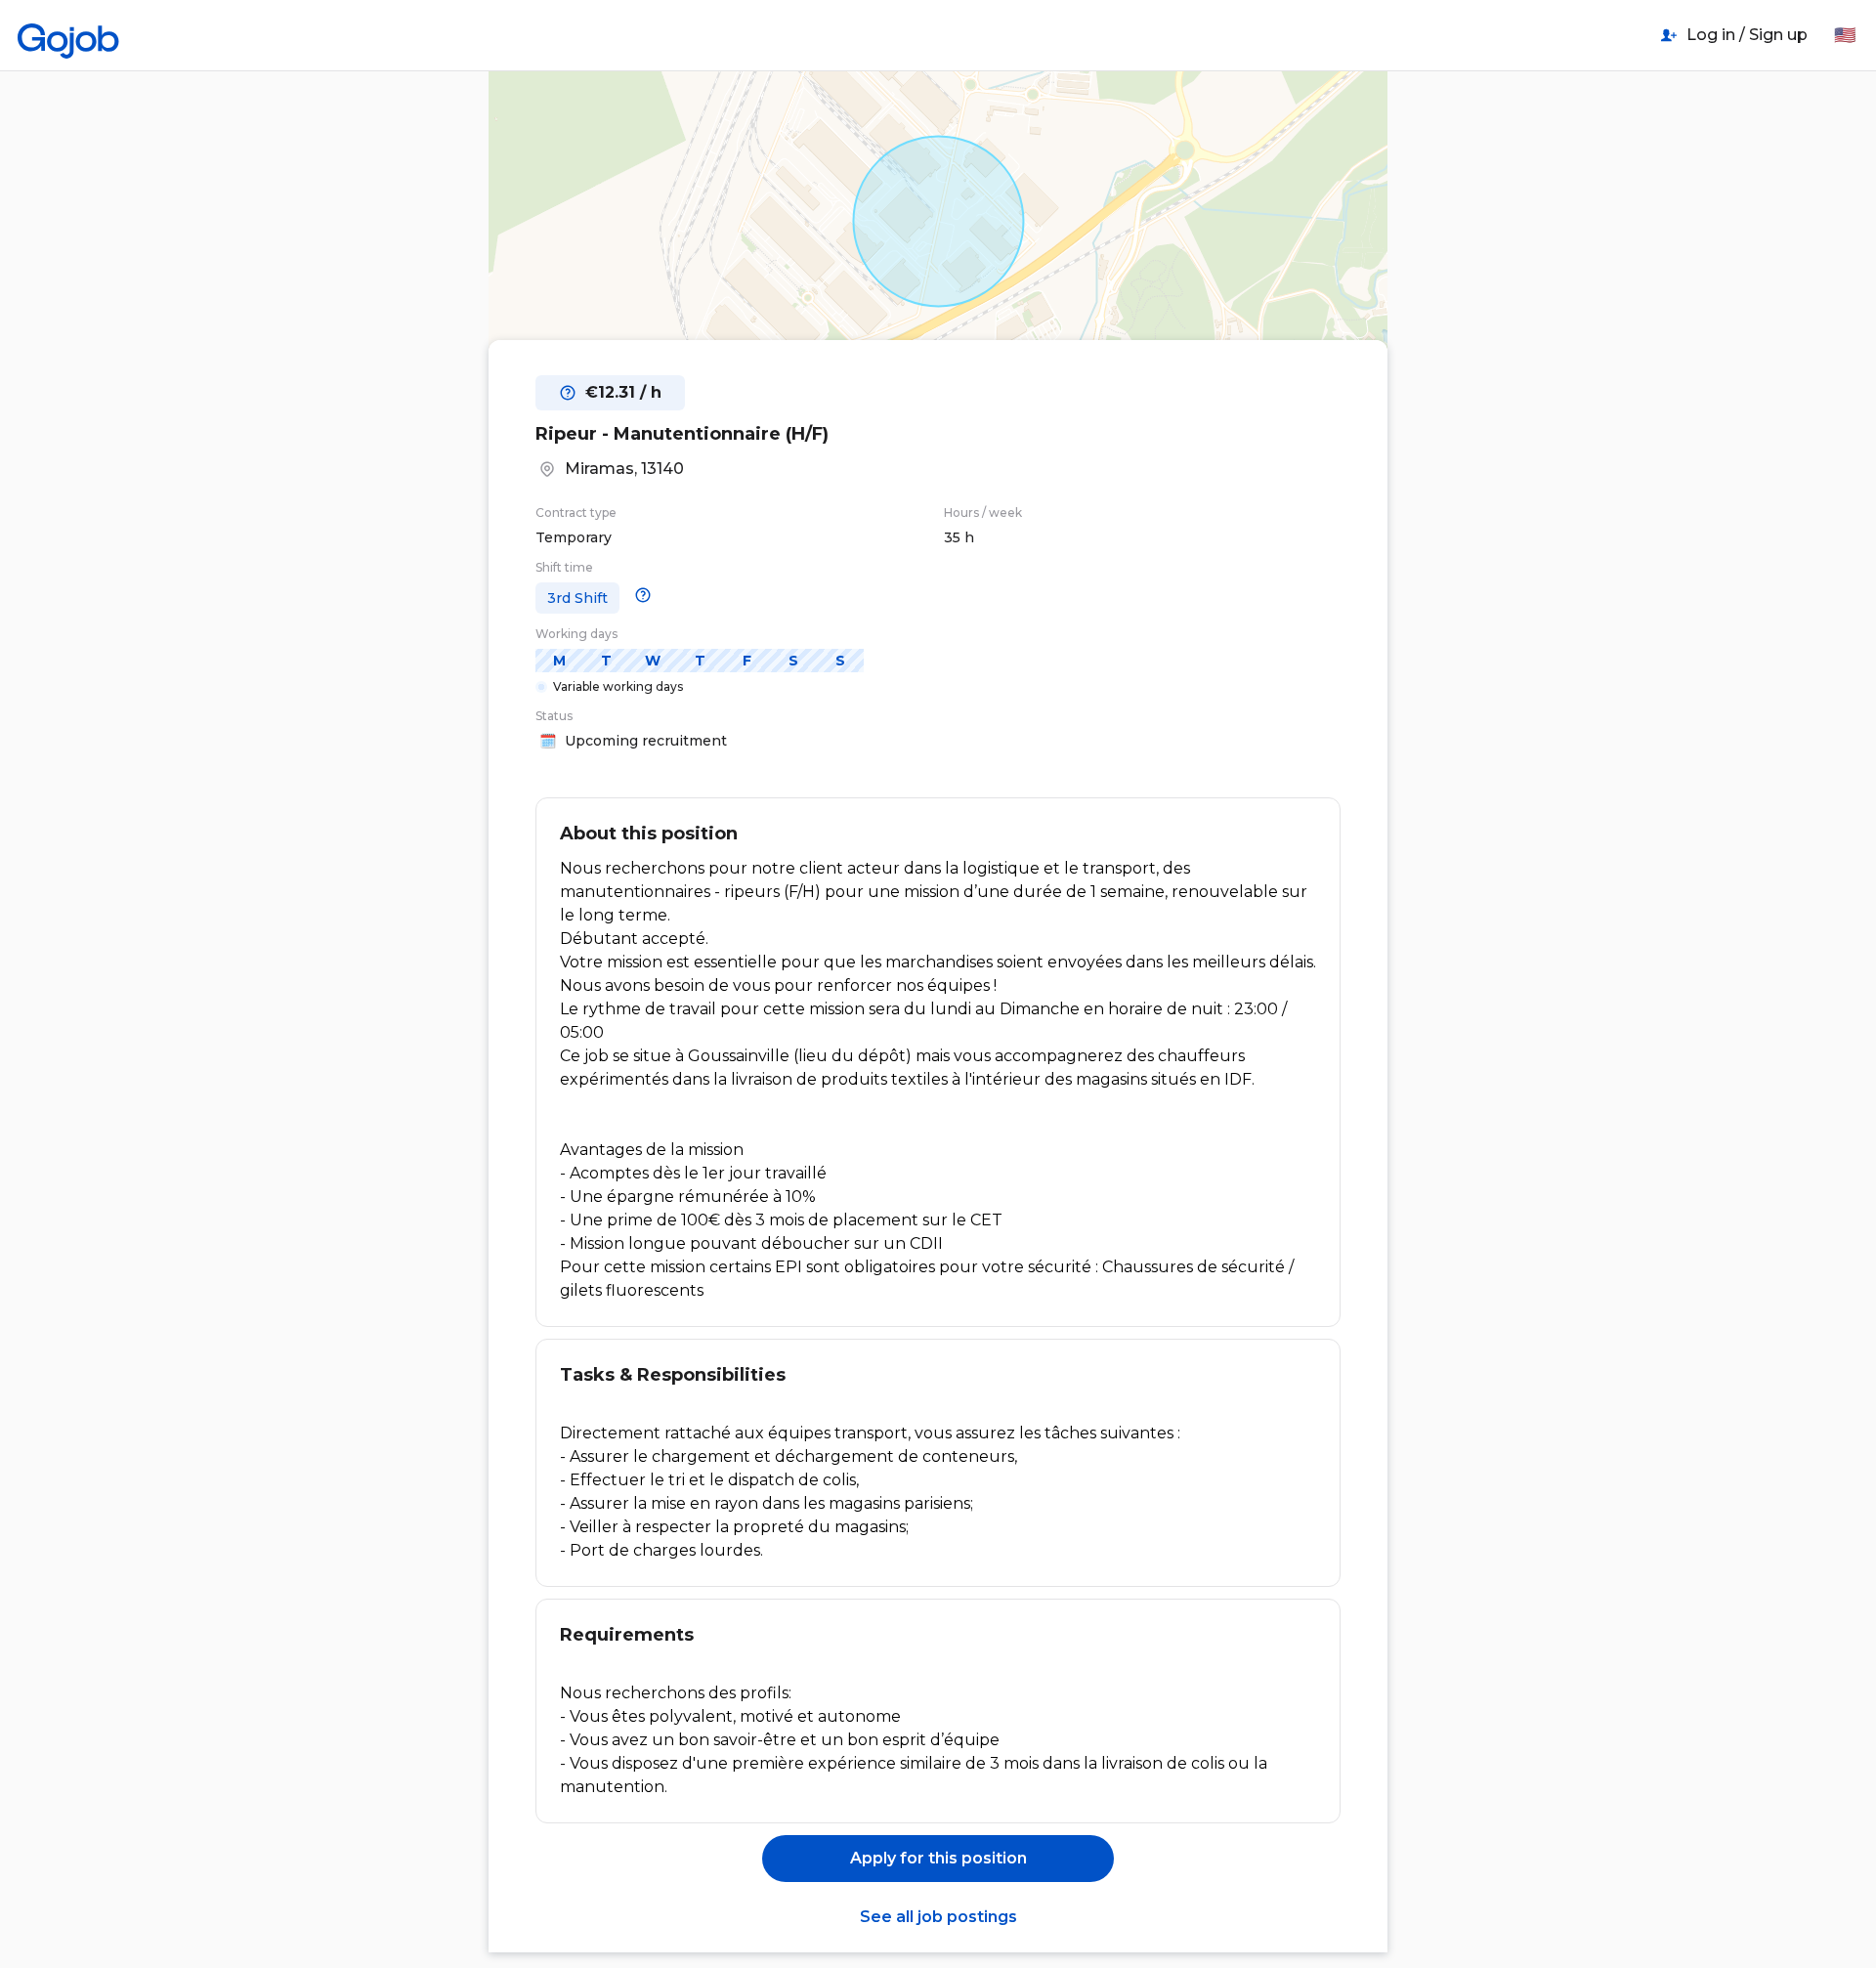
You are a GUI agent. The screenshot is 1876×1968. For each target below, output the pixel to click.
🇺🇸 (1845, 35)
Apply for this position (938, 1858)
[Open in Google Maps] (938, 221)
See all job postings (938, 1917)
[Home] (68, 35)
